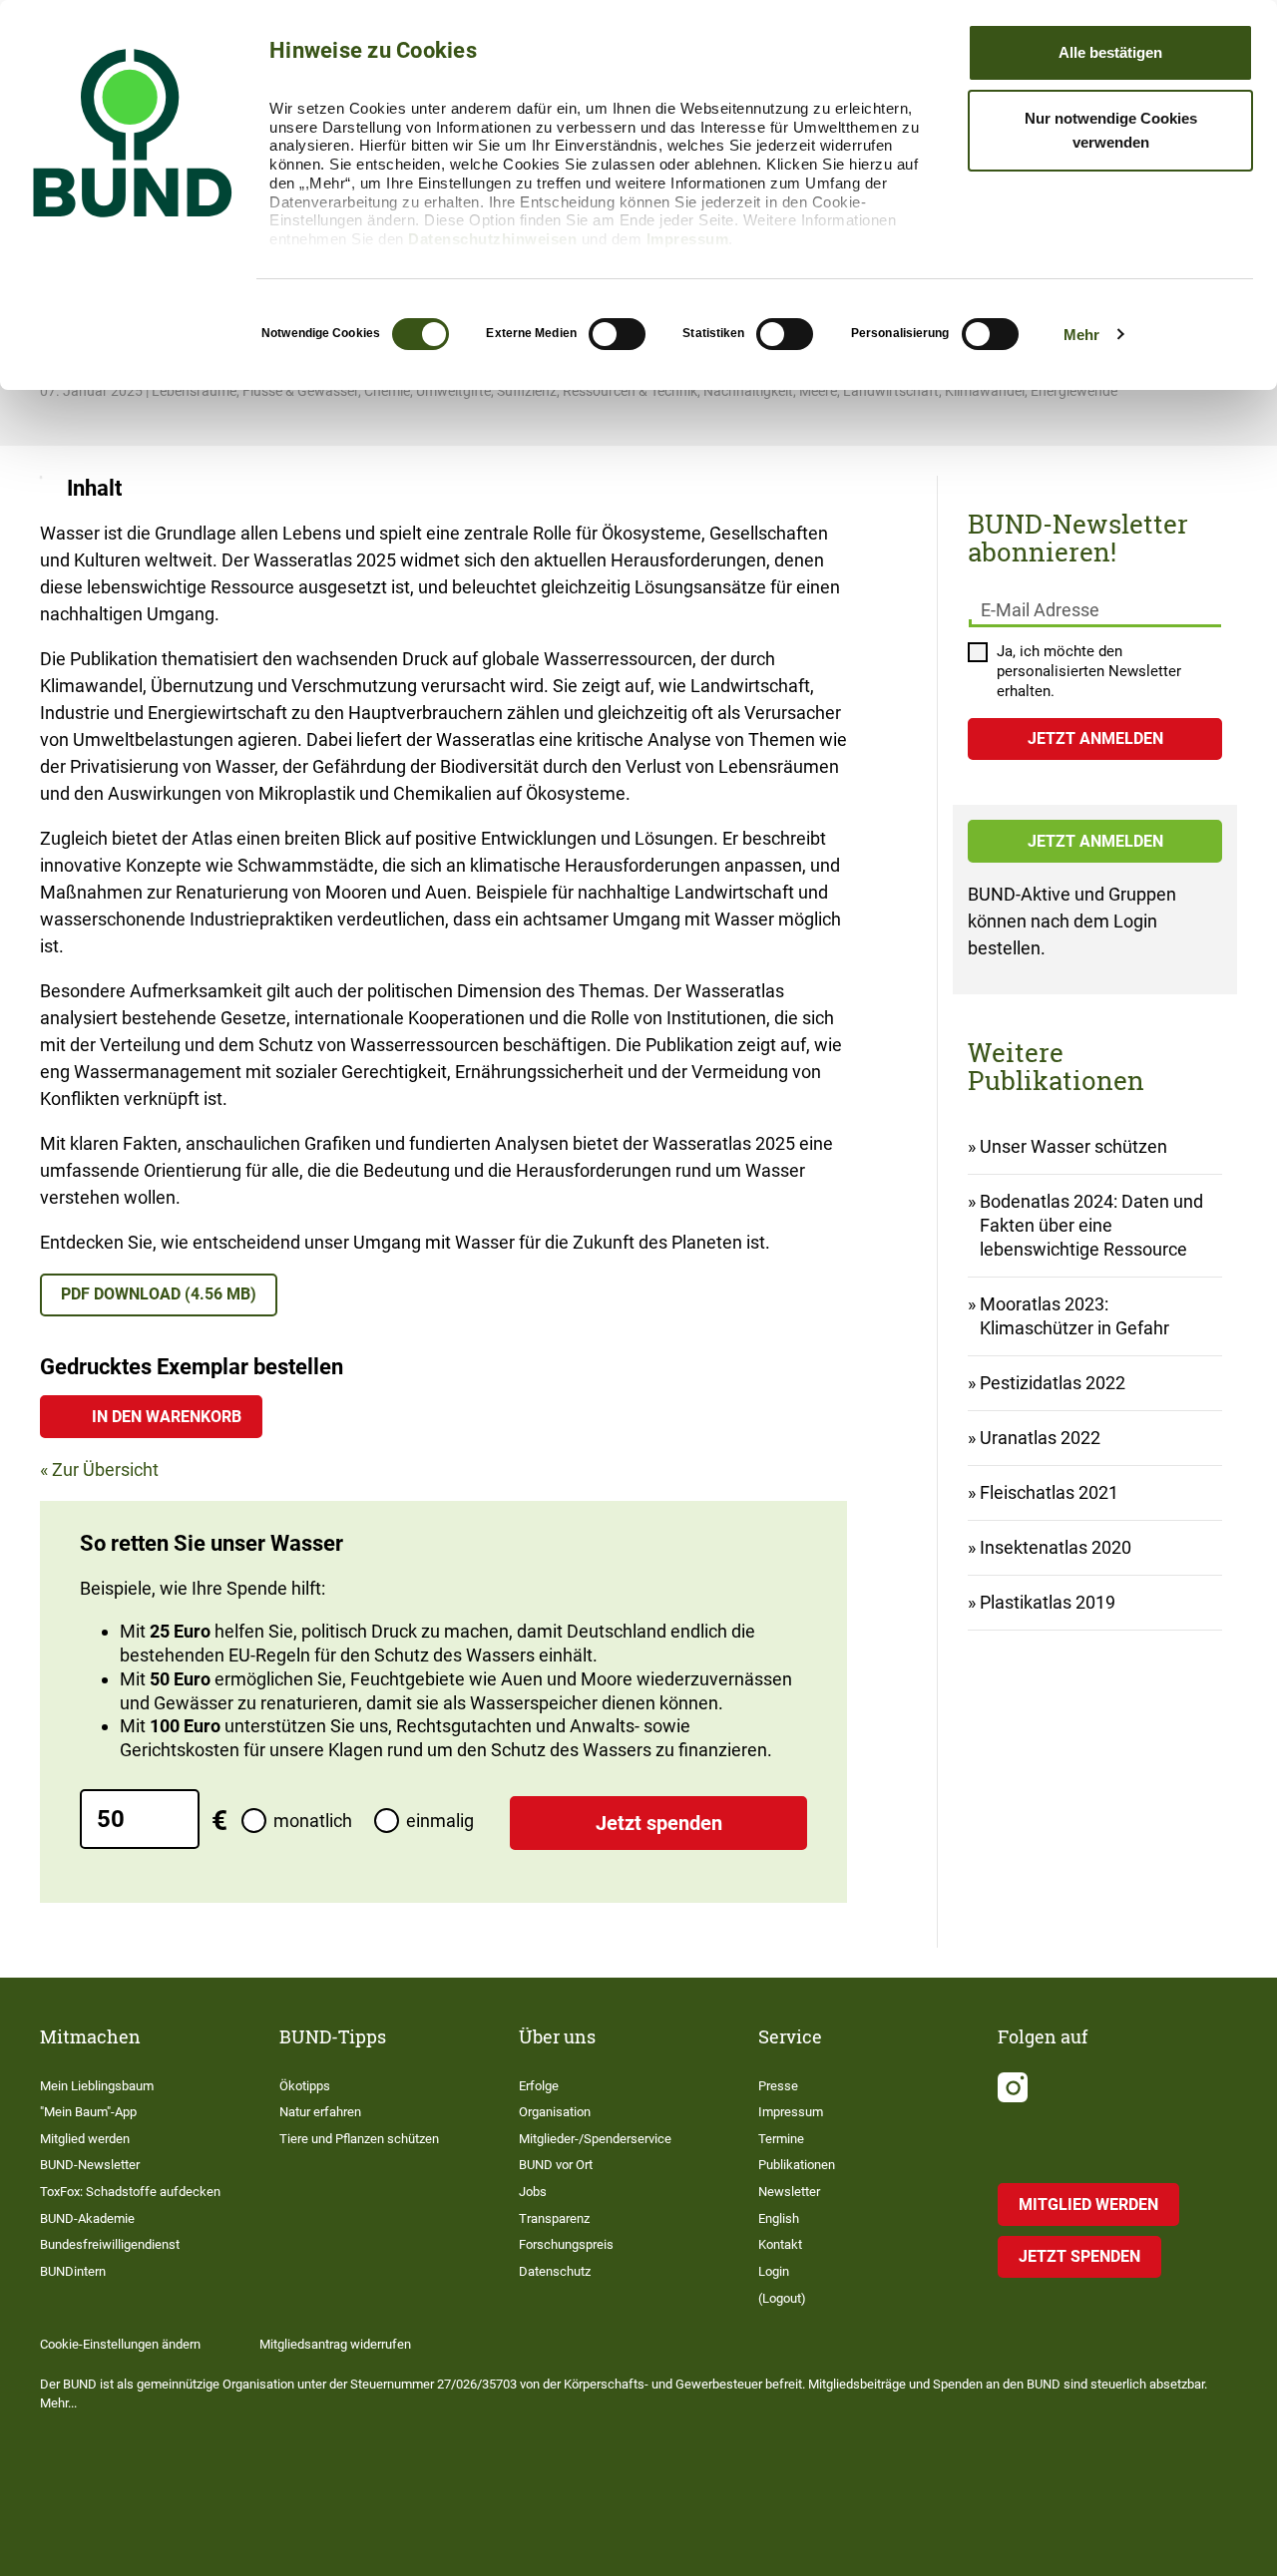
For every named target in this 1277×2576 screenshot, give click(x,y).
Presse (778, 2086)
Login (774, 2271)
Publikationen (797, 2165)
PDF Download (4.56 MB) (159, 1294)
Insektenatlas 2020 (1056, 1547)
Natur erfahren (320, 2112)
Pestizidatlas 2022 (1053, 1383)
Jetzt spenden (659, 1823)
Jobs (533, 2192)
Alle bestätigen (1110, 52)
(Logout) (782, 2298)
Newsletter (789, 2192)
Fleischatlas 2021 (1049, 1492)
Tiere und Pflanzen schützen (359, 2139)
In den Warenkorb (167, 1417)
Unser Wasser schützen (1073, 1146)
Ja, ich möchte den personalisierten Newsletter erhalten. (1089, 671)
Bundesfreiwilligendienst (110, 2244)
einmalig (440, 1821)
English (779, 2218)
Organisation (555, 2112)
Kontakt (780, 2244)
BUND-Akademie (87, 2218)
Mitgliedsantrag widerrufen (335, 2344)
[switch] (617, 334)
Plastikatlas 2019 (1048, 1602)
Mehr (1081, 335)
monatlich (313, 1821)
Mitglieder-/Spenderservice (595, 2139)
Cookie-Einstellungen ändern (120, 2344)
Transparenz (554, 2218)
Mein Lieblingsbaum (97, 2086)
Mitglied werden (85, 2139)
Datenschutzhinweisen (492, 239)
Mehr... (58, 2403)
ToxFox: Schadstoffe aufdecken (130, 2192)
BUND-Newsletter (90, 2165)
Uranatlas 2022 (1040, 1438)
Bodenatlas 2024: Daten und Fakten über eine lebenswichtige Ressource (1091, 1225)
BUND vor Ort (556, 2165)
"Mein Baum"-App (88, 2112)
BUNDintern (73, 2271)
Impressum (688, 239)
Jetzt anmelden (1095, 841)
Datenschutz (555, 2271)
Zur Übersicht (105, 1470)
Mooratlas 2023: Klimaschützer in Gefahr (1074, 1316)
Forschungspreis (566, 2244)
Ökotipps (305, 2086)
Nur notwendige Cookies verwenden (1111, 130)
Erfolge (539, 2086)
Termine (781, 2139)
